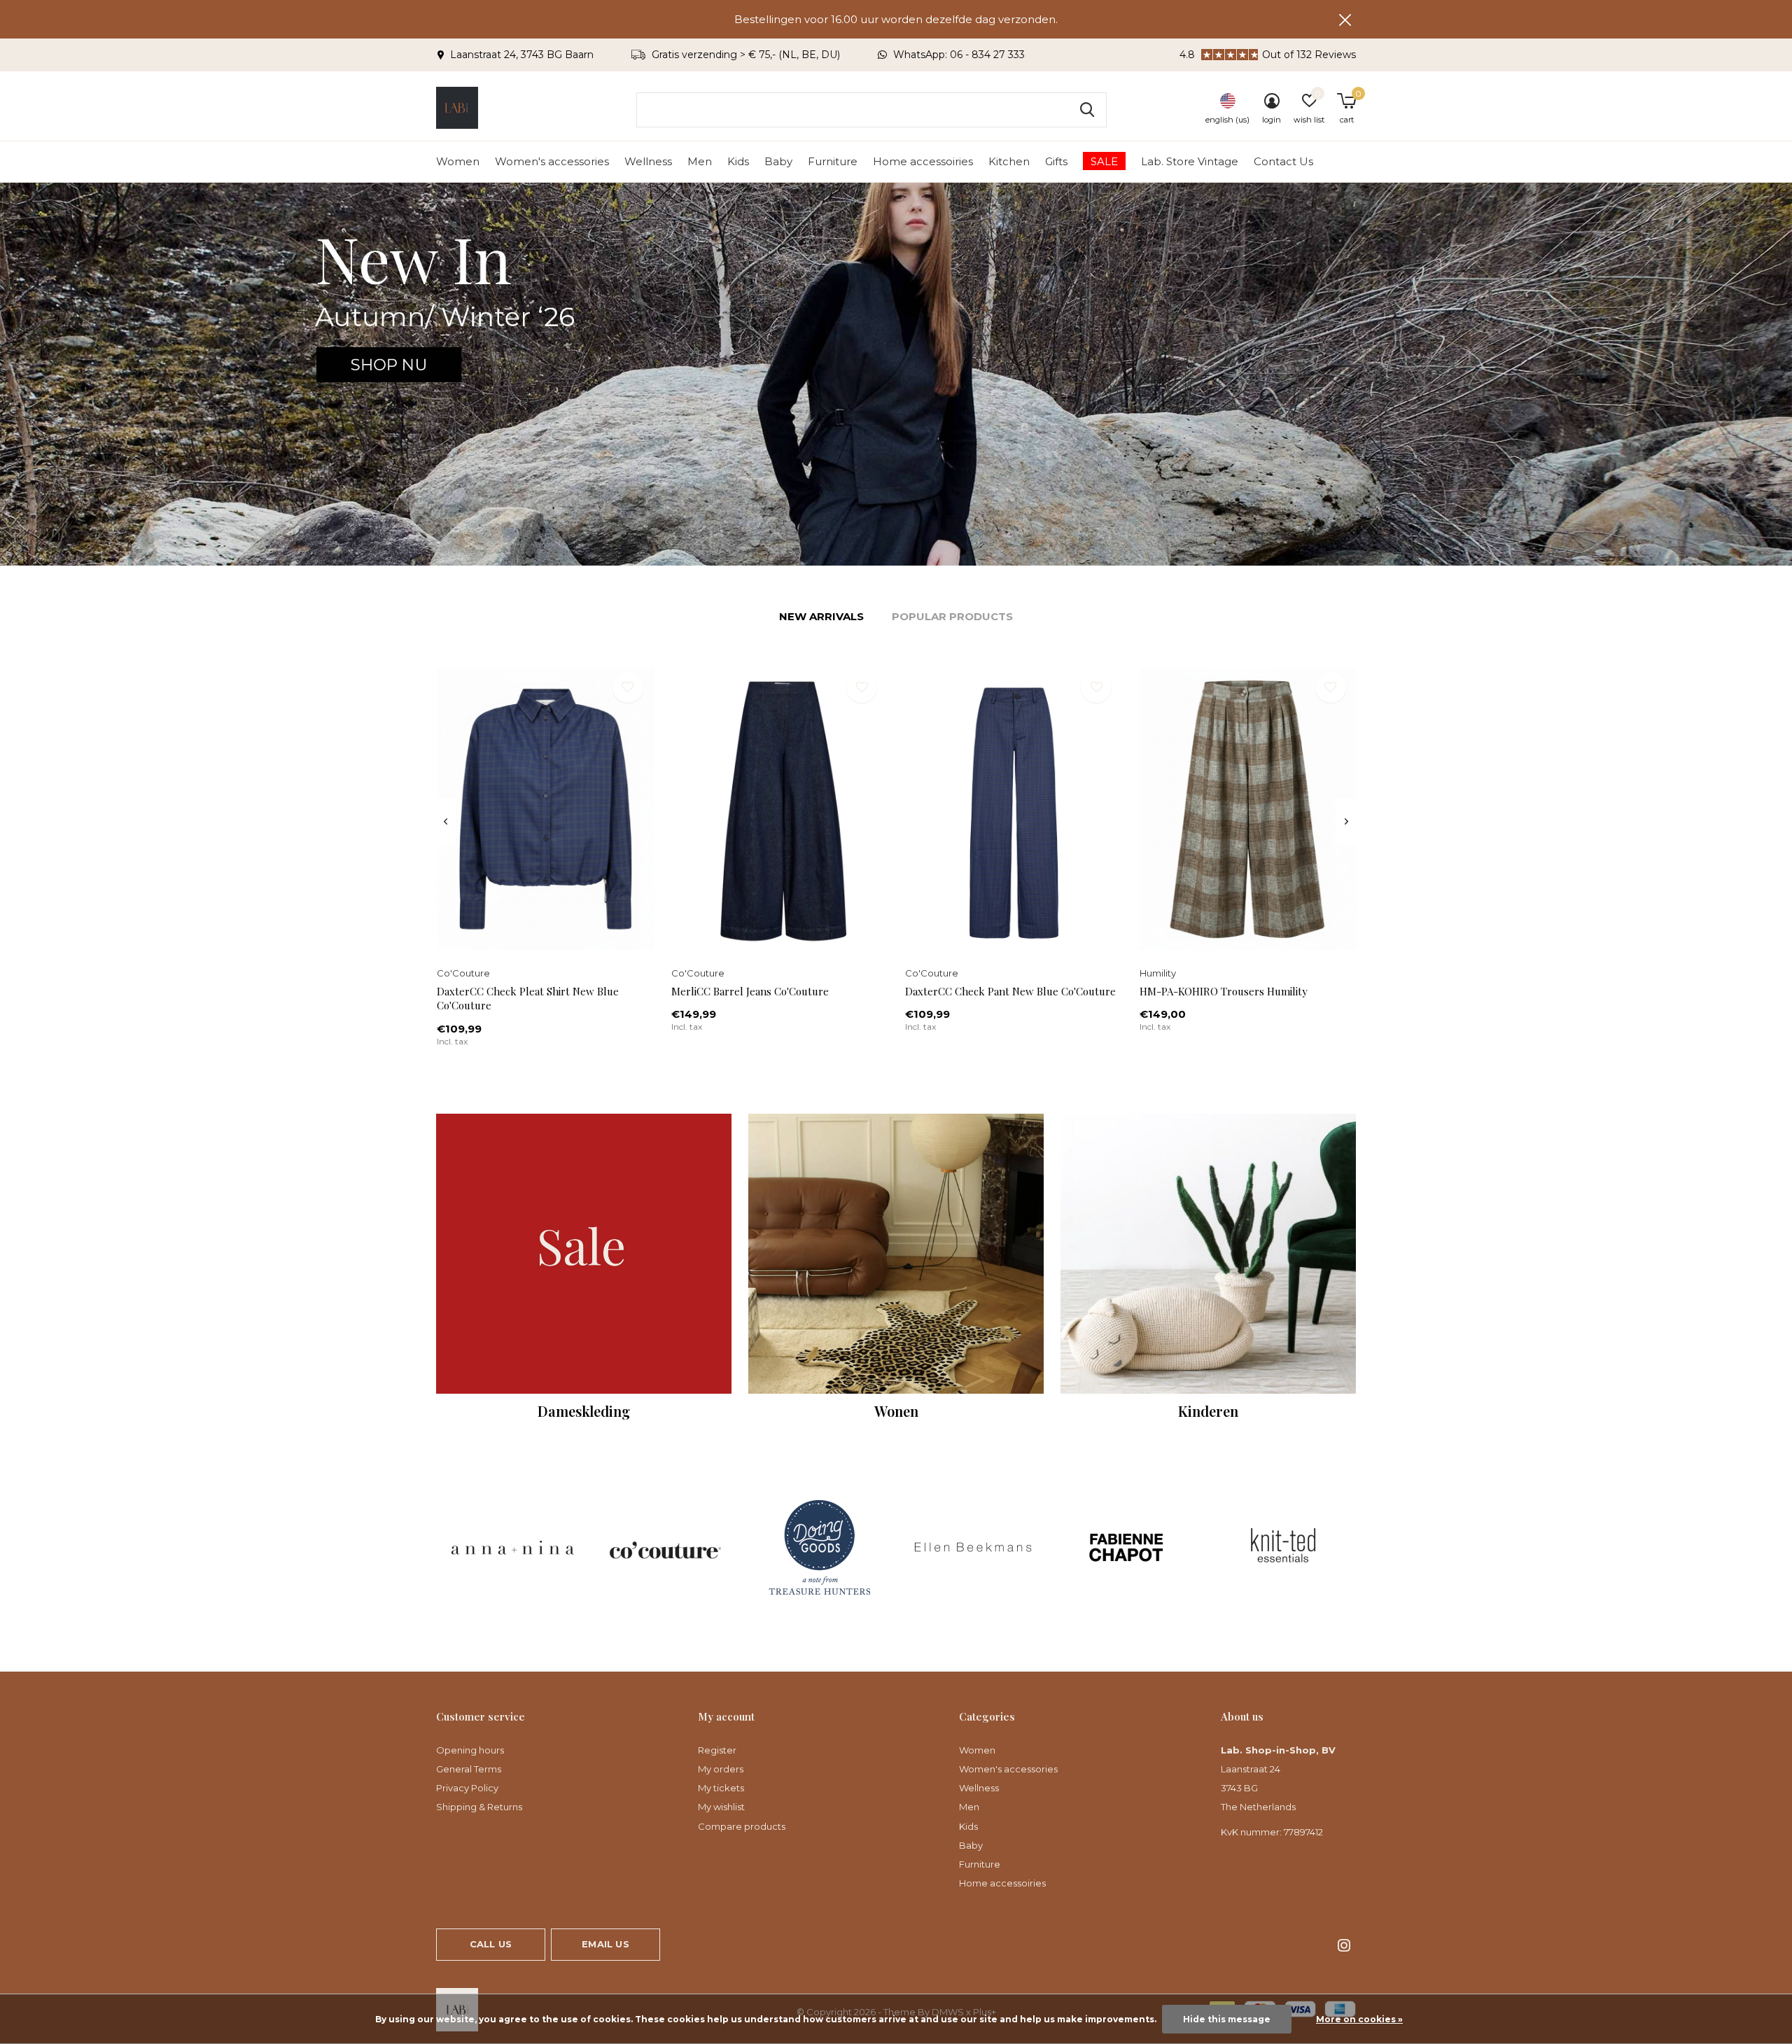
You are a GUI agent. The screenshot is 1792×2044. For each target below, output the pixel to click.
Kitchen (1009, 161)
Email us (605, 1944)
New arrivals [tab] (821, 616)
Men (700, 161)
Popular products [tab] (952, 616)
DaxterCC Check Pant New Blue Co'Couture (1010, 991)
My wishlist (721, 1807)
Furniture (833, 161)
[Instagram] (1344, 1945)
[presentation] (446, 822)
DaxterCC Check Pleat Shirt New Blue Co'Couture (528, 999)
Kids (738, 161)
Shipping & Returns (479, 1807)
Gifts (1056, 161)
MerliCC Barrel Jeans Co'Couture (750, 991)
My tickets (721, 1788)
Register (717, 1750)
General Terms (469, 1769)
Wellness (648, 161)
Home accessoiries (923, 161)
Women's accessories (552, 161)
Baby (778, 161)
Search (1087, 110)
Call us (491, 1944)
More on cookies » (1359, 2019)
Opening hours (470, 1750)
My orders (721, 1769)
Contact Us (1283, 161)
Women (458, 161)
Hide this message (1227, 2019)
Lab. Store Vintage (1190, 161)
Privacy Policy (467, 1788)
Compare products (742, 1826)
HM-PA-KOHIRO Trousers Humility (1224, 991)
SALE (1104, 161)
